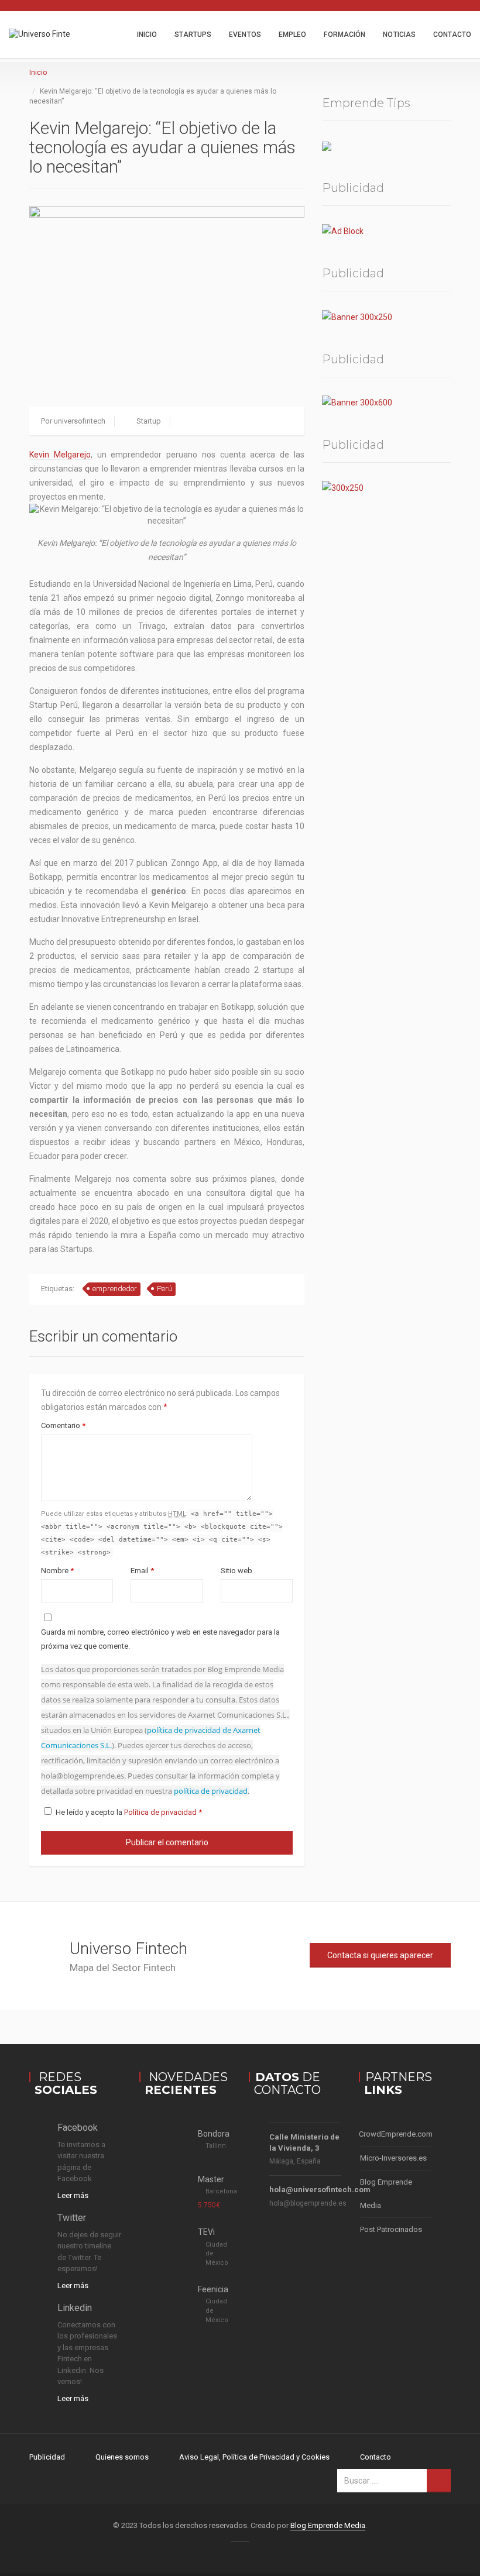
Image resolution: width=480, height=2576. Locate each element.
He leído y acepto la (129, 1812)
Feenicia (213, 2289)
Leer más (73, 2195)
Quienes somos (122, 2457)
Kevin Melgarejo (60, 455)
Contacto (452, 35)
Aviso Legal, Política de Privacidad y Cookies (254, 2457)
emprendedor (115, 1289)
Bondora (214, 2134)
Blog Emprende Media (386, 2194)
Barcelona (221, 2191)
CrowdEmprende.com (396, 2134)
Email (142, 1571)
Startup (149, 421)
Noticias (399, 35)
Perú (164, 1289)
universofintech (80, 421)
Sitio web (236, 1571)
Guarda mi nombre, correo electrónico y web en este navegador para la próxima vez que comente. (160, 1639)
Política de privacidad (161, 1812)
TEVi (206, 2232)
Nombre (57, 1571)
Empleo (293, 35)
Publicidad (47, 2457)
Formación (344, 35)
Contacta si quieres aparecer (380, 1955)
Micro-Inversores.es (393, 2158)
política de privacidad (211, 1791)
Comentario (63, 1425)
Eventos (245, 35)
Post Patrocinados (391, 2229)
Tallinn (216, 2146)
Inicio (147, 35)
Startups (193, 35)
